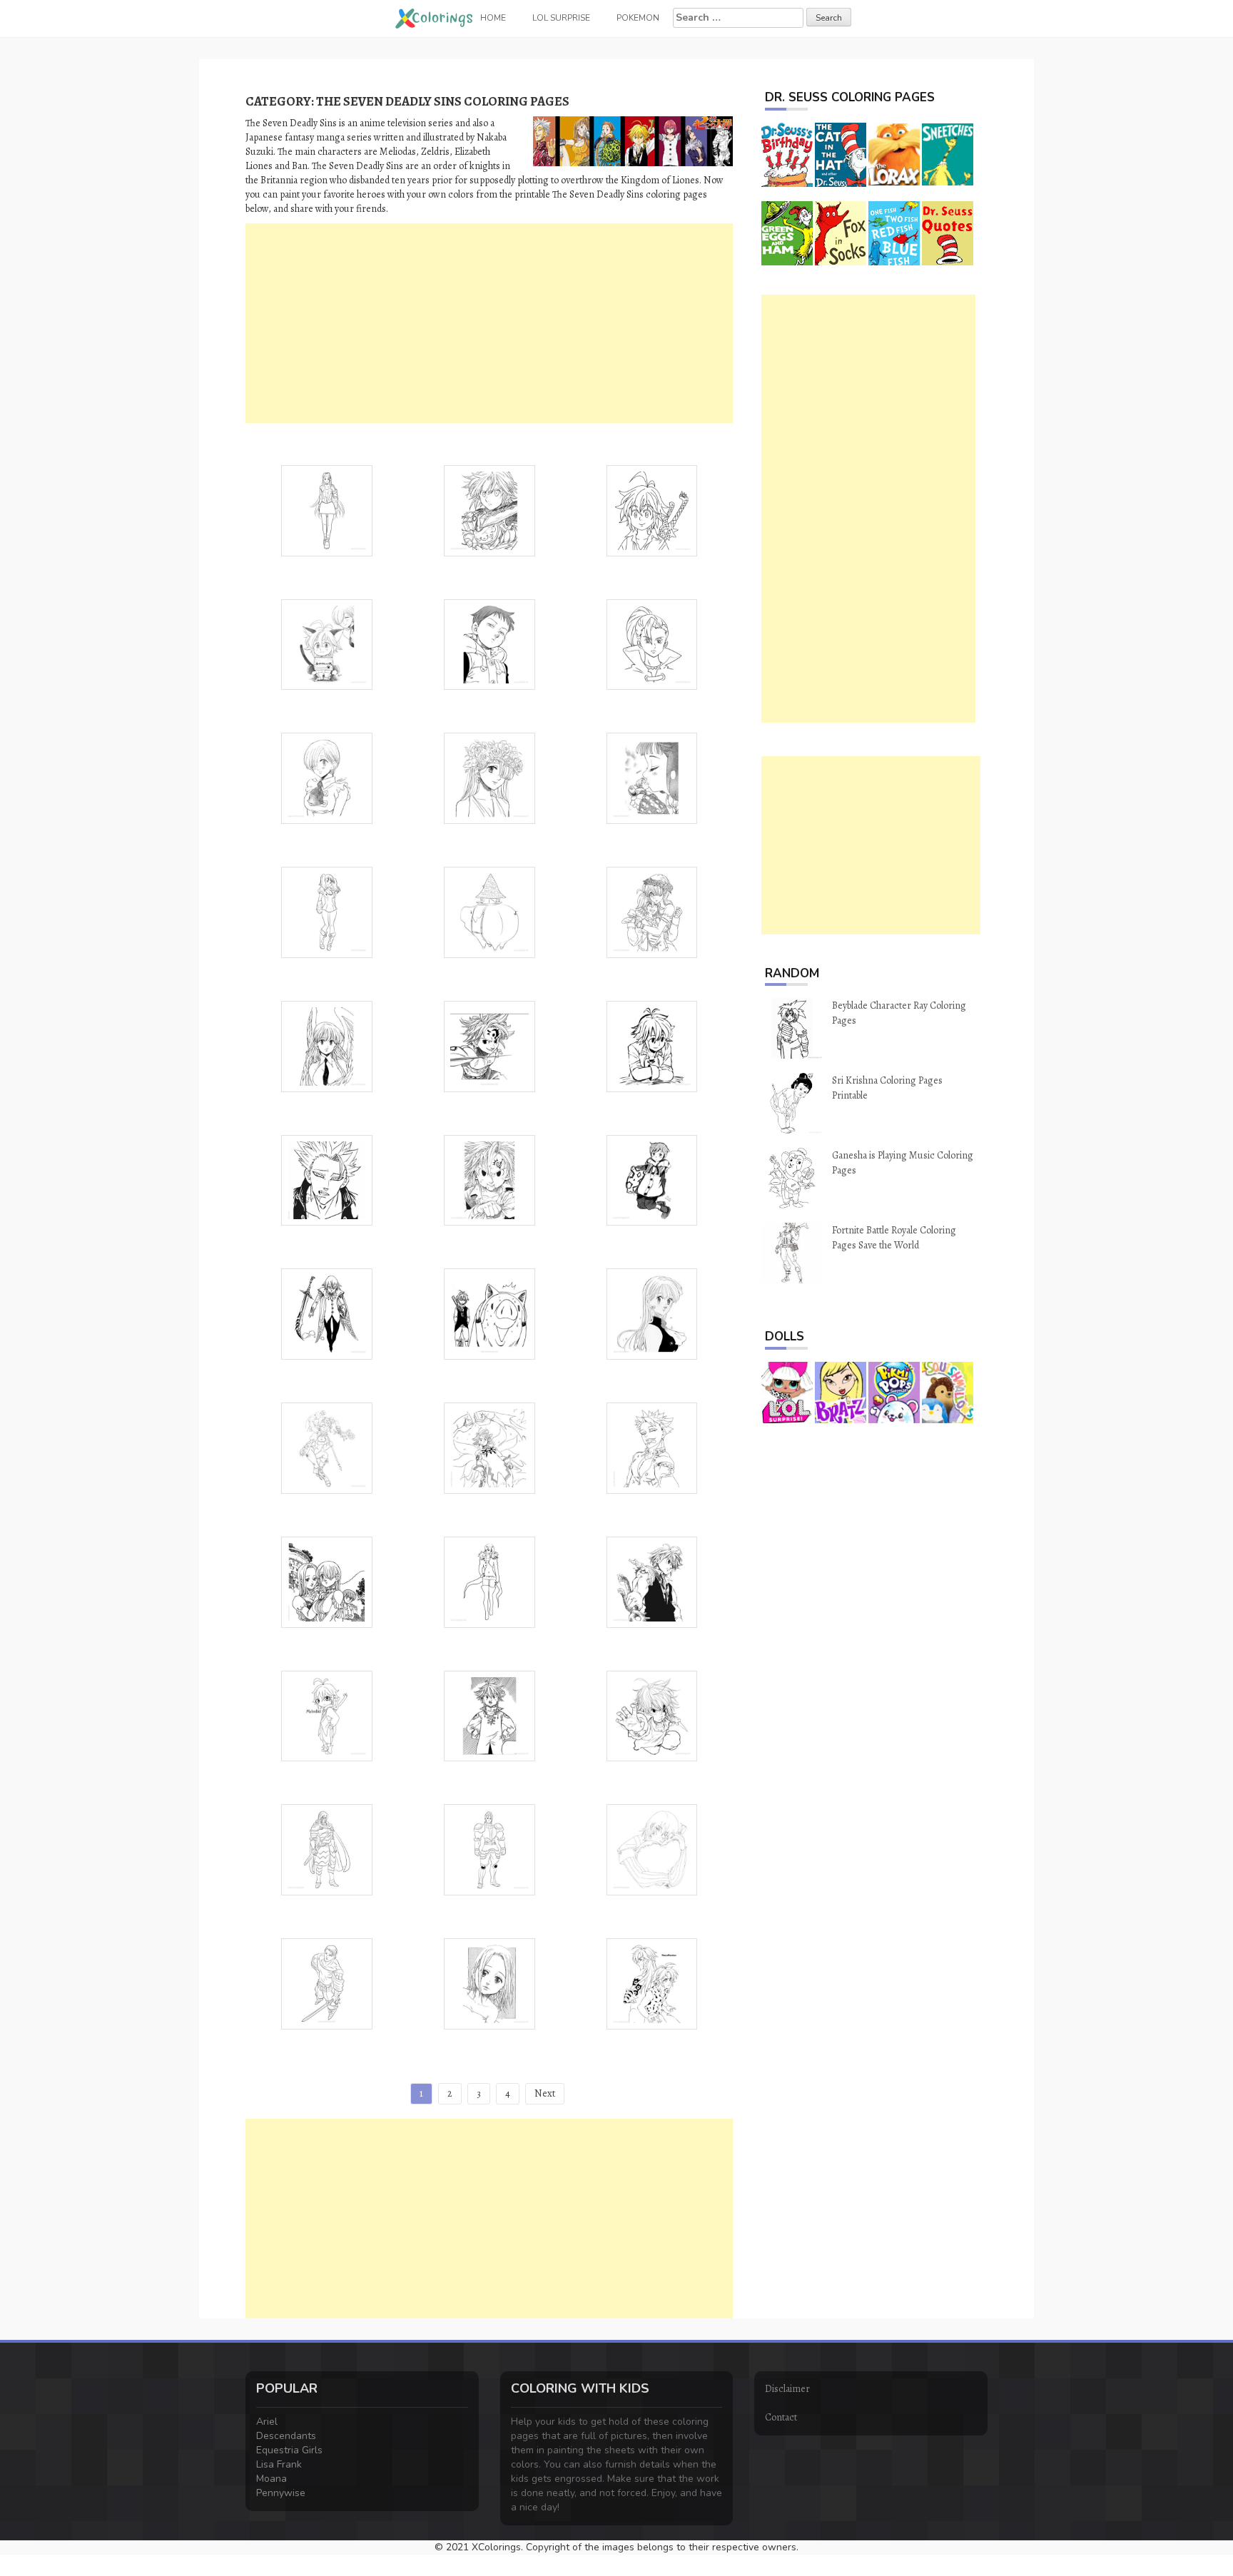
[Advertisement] (489, 323)
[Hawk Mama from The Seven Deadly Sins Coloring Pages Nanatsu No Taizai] (489, 911)
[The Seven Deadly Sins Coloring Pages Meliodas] (489, 1180)
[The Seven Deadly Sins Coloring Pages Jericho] (652, 644)
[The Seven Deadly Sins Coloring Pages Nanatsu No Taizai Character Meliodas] (652, 1045)
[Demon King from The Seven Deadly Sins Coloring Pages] (489, 1447)
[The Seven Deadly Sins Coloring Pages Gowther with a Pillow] (652, 1849)
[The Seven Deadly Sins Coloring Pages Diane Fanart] (327, 1447)
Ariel (267, 2422)
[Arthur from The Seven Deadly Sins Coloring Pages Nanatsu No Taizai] (489, 1045)
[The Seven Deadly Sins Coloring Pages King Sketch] (652, 1180)
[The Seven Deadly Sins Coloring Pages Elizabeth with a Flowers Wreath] (489, 777)
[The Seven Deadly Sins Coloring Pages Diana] (327, 911)
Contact (781, 2417)
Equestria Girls (289, 2450)
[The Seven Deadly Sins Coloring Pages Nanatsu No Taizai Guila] (327, 510)
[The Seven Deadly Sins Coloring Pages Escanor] (327, 1983)
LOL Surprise (561, 18)
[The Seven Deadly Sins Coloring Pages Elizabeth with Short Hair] (327, 777)
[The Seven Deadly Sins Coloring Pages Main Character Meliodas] (652, 1715)
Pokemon (638, 18)
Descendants (286, 2436)
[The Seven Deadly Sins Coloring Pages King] (489, 644)
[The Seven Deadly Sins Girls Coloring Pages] (327, 1581)
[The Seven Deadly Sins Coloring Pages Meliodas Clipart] (489, 1715)
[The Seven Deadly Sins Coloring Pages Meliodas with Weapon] (489, 510)
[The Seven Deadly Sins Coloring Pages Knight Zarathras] (327, 1849)
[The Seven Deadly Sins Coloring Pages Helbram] (327, 1313)
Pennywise (281, 2493)
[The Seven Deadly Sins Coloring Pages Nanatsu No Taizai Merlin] (489, 1581)
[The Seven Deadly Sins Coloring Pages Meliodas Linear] (652, 510)
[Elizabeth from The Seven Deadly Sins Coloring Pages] (327, 1045)
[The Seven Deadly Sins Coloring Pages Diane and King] (652, 777)
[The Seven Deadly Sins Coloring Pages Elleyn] (489, 1983)
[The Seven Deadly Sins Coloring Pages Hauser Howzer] (489, 1849)
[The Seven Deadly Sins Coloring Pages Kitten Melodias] (327, 644)
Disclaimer (787, 2389)
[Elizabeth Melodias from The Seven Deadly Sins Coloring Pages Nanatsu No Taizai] (652, 911)
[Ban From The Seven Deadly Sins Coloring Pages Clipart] (652, 1447)
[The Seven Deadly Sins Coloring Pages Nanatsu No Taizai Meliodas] (652, 1581)
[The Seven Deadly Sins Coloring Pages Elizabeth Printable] (652, 1313)
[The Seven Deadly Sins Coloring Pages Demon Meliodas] (652, 1983)
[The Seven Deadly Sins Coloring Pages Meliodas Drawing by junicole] (327, 1715)
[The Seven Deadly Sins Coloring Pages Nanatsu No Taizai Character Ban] (327, 1180)
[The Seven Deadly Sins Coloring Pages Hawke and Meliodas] (489, 1313)
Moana (272, 2479)
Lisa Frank (279, 2464)
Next (545, 2093)
